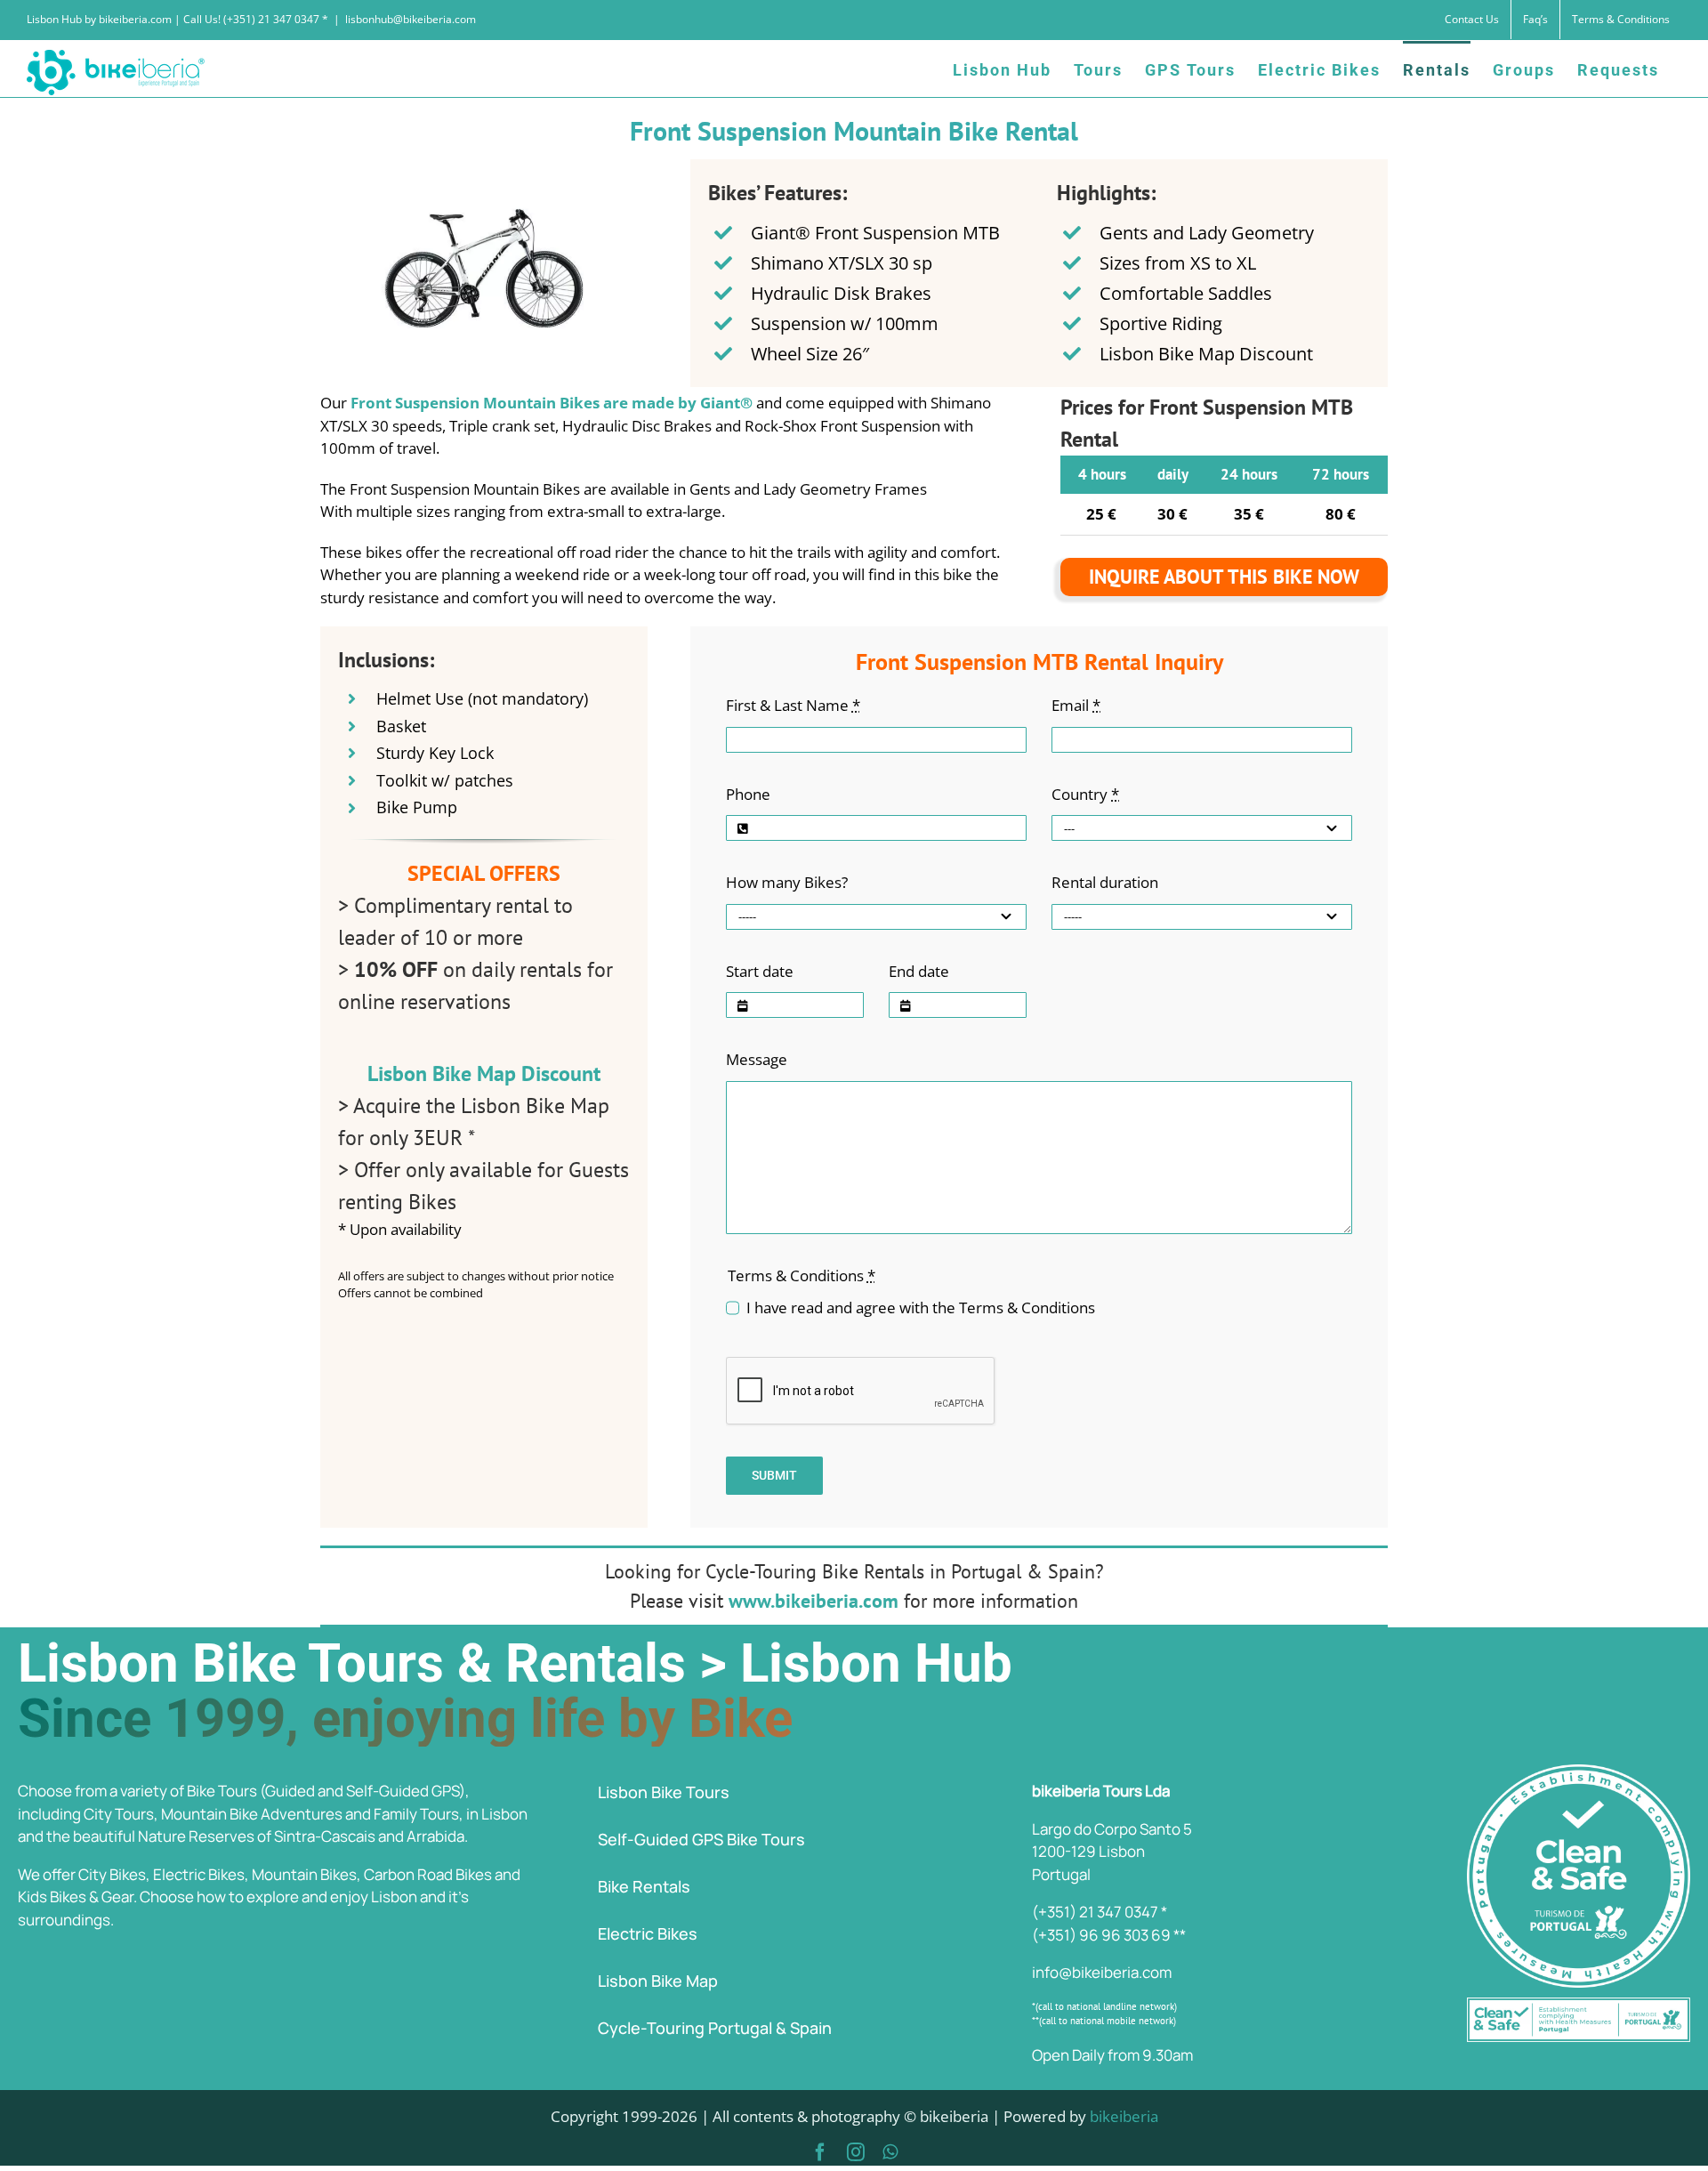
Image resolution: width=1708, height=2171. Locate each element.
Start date (760, 971)
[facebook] (820, 2152)
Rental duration (1105, 882)
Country (1085, 794)
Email (1076, 705)
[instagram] (856, 2152)
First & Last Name (793, 705)
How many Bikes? (787, 882)
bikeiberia (1124, 2116)
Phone (748, 794)
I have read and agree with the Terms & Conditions (921, 1307)
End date (919, 971)
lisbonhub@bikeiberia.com (411, 19)
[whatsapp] (890, 2152)
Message (757, 1059)
